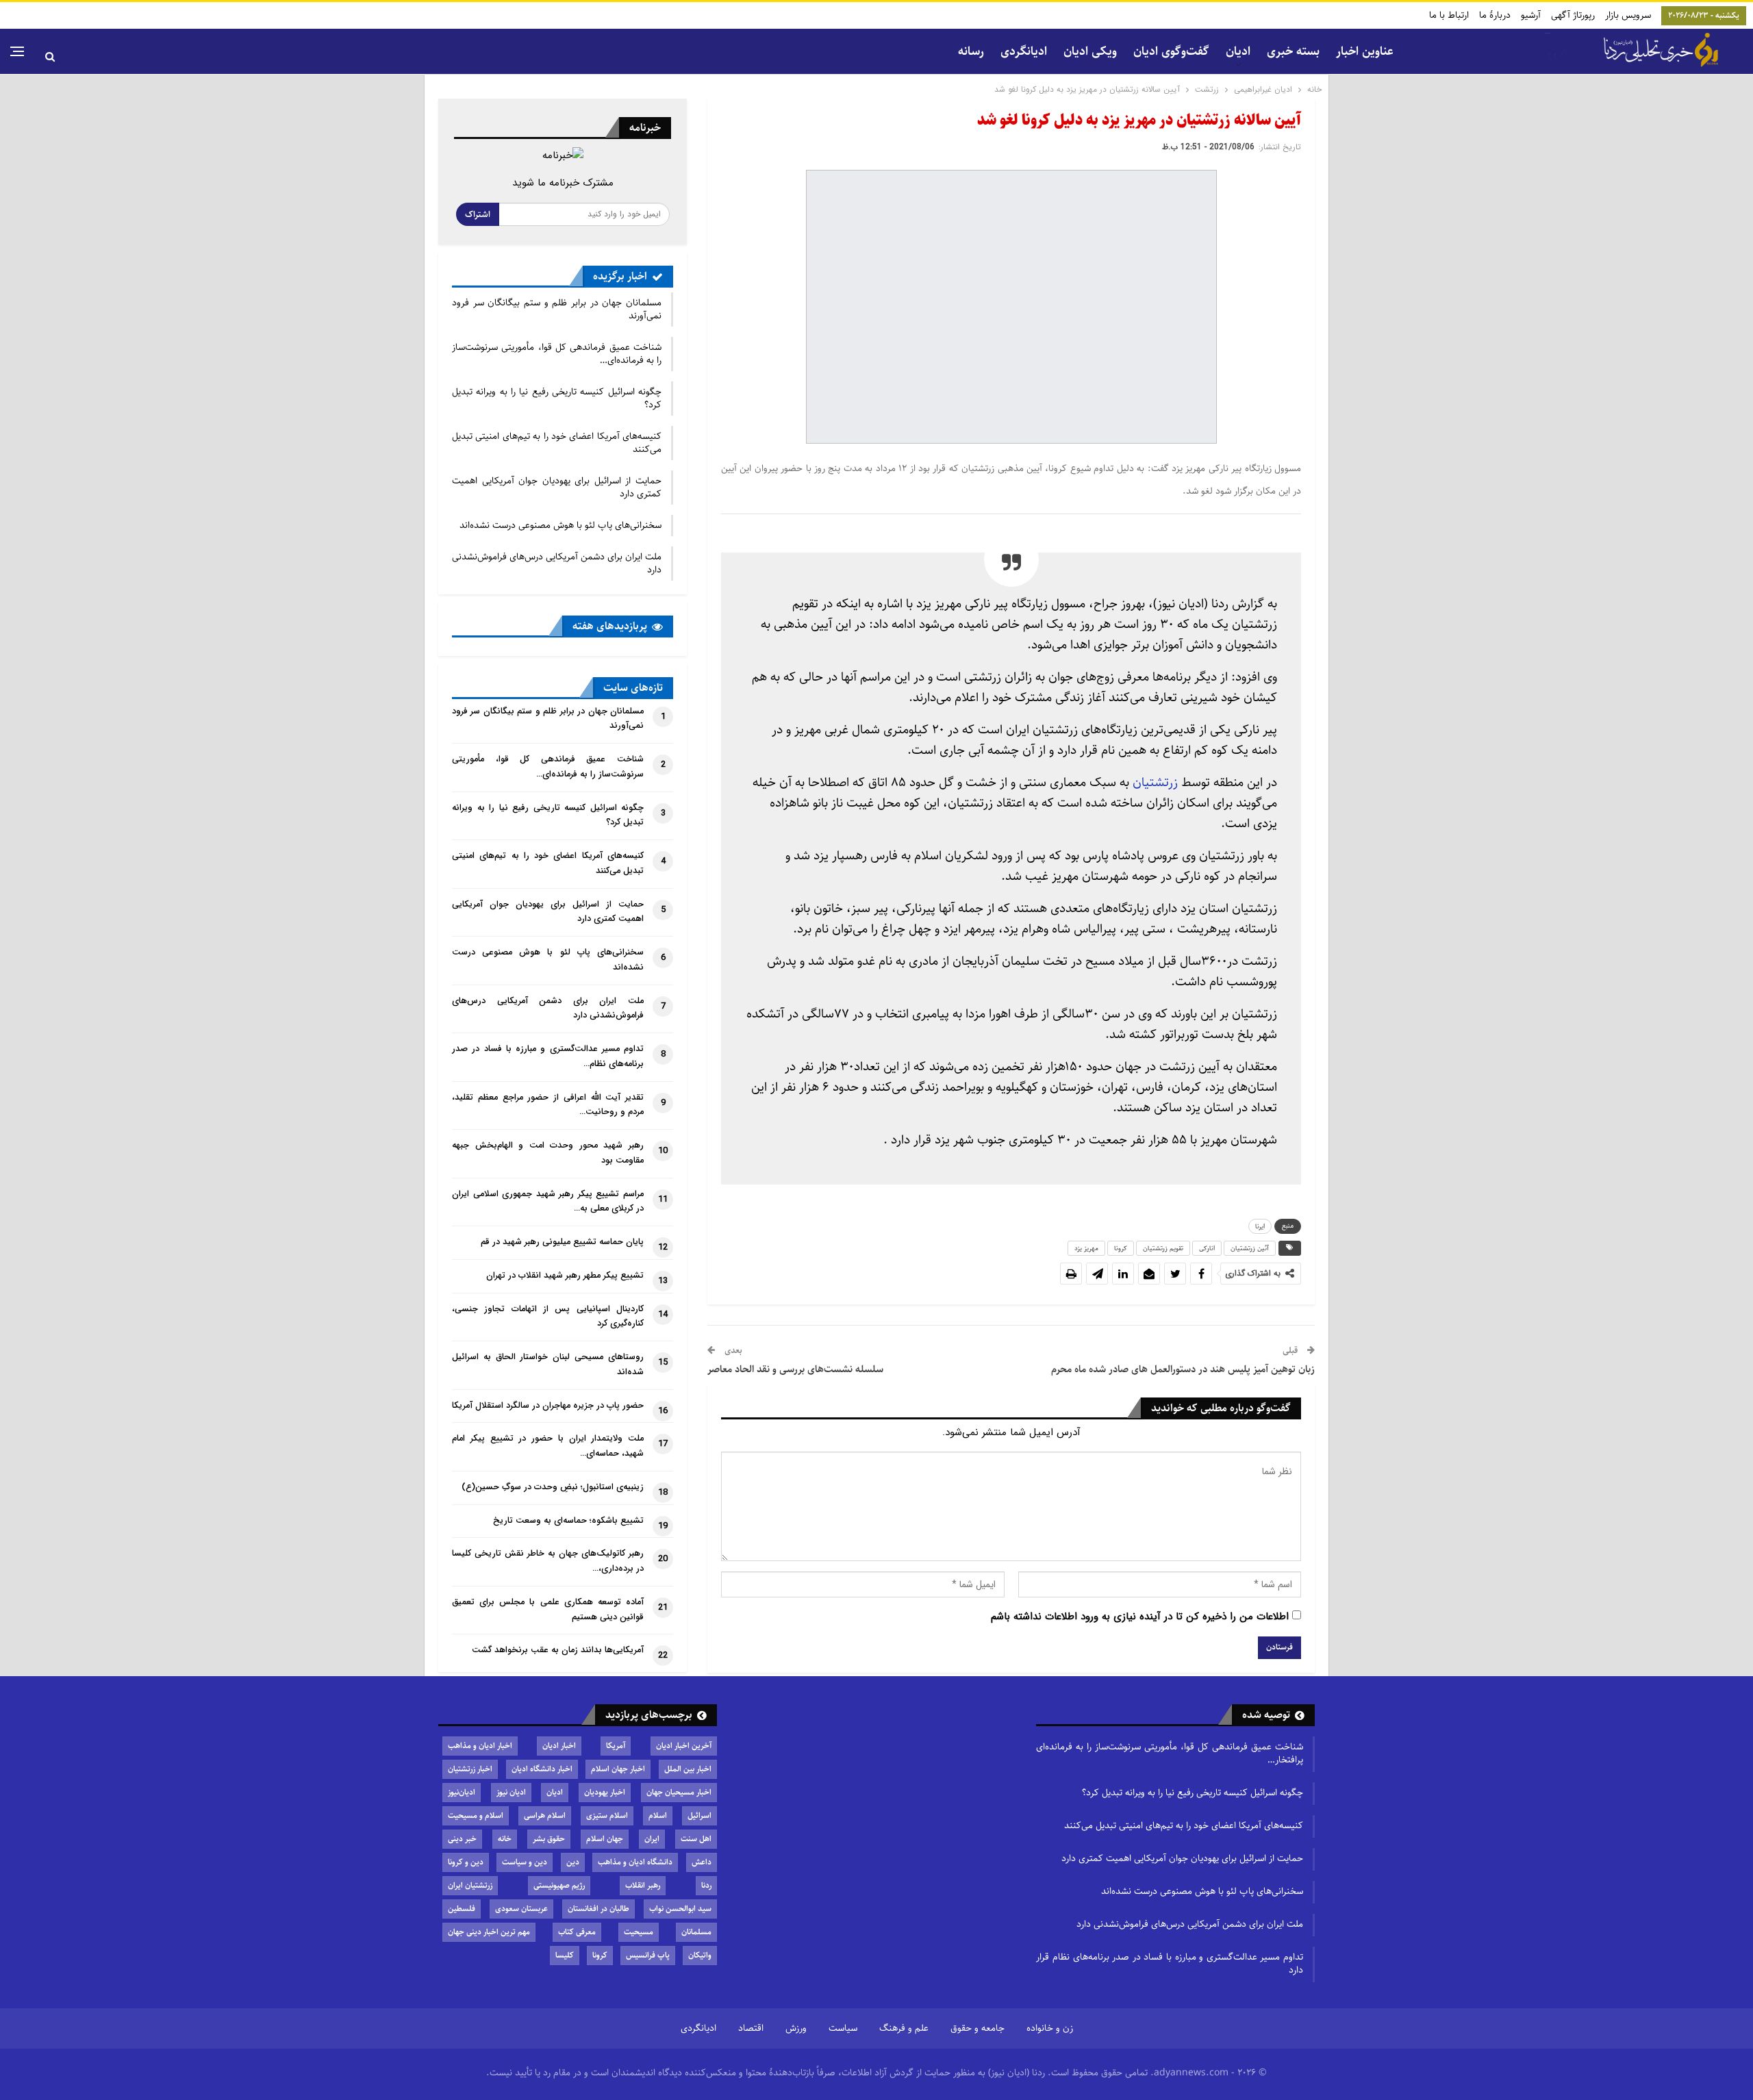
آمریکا (616, 1746)
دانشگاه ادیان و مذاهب (635, 1862)
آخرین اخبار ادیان (684, 1746)
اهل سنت (696, 1839)
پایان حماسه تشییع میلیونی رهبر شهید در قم (562, 1242)
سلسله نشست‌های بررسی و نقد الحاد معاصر (795, 1369)
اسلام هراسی (545, 1816)
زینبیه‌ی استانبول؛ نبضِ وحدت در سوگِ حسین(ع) (553, 1487)
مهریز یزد (1086, 1248)
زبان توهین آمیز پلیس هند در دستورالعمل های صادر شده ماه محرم (1183, 1369)
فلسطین (462, 1909)
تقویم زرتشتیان (1163, 1248)
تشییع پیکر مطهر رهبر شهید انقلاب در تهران (565, 1276)
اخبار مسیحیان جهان (679, 1792)
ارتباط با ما (1449, 15)
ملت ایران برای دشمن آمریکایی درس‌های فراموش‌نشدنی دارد (557, 563)
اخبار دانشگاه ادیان (542, 1769)
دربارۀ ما (1495, 15)
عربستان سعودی (521, 1909)
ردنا (706, 1885)
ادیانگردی (1024, 51)
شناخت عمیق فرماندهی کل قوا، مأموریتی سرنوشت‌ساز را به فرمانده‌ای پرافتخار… (1170, 1753)
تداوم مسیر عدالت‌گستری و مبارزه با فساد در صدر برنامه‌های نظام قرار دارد (1170, 1963)
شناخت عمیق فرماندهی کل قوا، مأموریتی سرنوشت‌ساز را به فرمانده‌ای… (557, 354)
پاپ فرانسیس (648, 1955)
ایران (652, 1839)
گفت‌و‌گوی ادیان (1171, 51)
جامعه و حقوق (978, 2028)
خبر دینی (462, 1839)
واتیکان (700, 1955)
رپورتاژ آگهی (1573, 15)
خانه (505, 1839)
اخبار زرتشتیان (470, 1769)
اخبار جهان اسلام (618, 1769)
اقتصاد (751, 2028)
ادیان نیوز (511, 1792)
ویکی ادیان (1090, 51)
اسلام (658, 1816)
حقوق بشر (549, 1839)
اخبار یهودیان (605, 1792)
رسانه (971, 51)
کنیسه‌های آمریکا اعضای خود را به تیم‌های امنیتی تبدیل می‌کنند (557, 443)
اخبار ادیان (559, 1746)
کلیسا (565, 1955)
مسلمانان (696, 1932)
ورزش (796, 2028)
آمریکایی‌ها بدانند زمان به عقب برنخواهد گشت (558, 1650)
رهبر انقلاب (643, 1885)
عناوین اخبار (1365, 51)
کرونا (1121, 1248)
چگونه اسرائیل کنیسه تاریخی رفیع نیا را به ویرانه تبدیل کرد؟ (557, 398)
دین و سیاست (525, 1862)
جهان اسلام (605, 1839)
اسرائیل (699, 1816)
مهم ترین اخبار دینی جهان (489, 1932)
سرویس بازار (1628, 15)
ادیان (555, 1792)
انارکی (1207, 1248)
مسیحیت (639, 1932)
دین (573, 1862)
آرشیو (1531, 15)
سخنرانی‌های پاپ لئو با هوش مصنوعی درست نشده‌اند (560, 525)
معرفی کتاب (577, 1932)
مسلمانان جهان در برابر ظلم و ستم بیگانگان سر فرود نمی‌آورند (557, 309)
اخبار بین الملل (688, 1769)
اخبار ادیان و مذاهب (480, 1746)
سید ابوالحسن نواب (680, 1909)
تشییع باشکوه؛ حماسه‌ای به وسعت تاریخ (568, 1521)
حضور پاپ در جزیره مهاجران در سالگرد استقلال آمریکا (548, 1406)
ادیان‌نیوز (462, 1792)
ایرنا (1260, 1226)
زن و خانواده (1050, 2028)
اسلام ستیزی (607, 1816)
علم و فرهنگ (904, 2028)
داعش (702, 1862)
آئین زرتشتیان (1250, 1248)
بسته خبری (1293, 51)
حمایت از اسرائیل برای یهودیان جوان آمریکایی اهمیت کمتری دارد (557, 487)
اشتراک (478, 214)
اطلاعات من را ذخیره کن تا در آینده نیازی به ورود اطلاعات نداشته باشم (1140, 1617)
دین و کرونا (466, 1862)
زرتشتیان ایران (470, 1885)
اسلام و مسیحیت (476, 1816)
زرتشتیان (1155, 782)
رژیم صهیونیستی (559, 1885)
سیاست (843, 2028)
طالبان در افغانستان (598, 1909)
